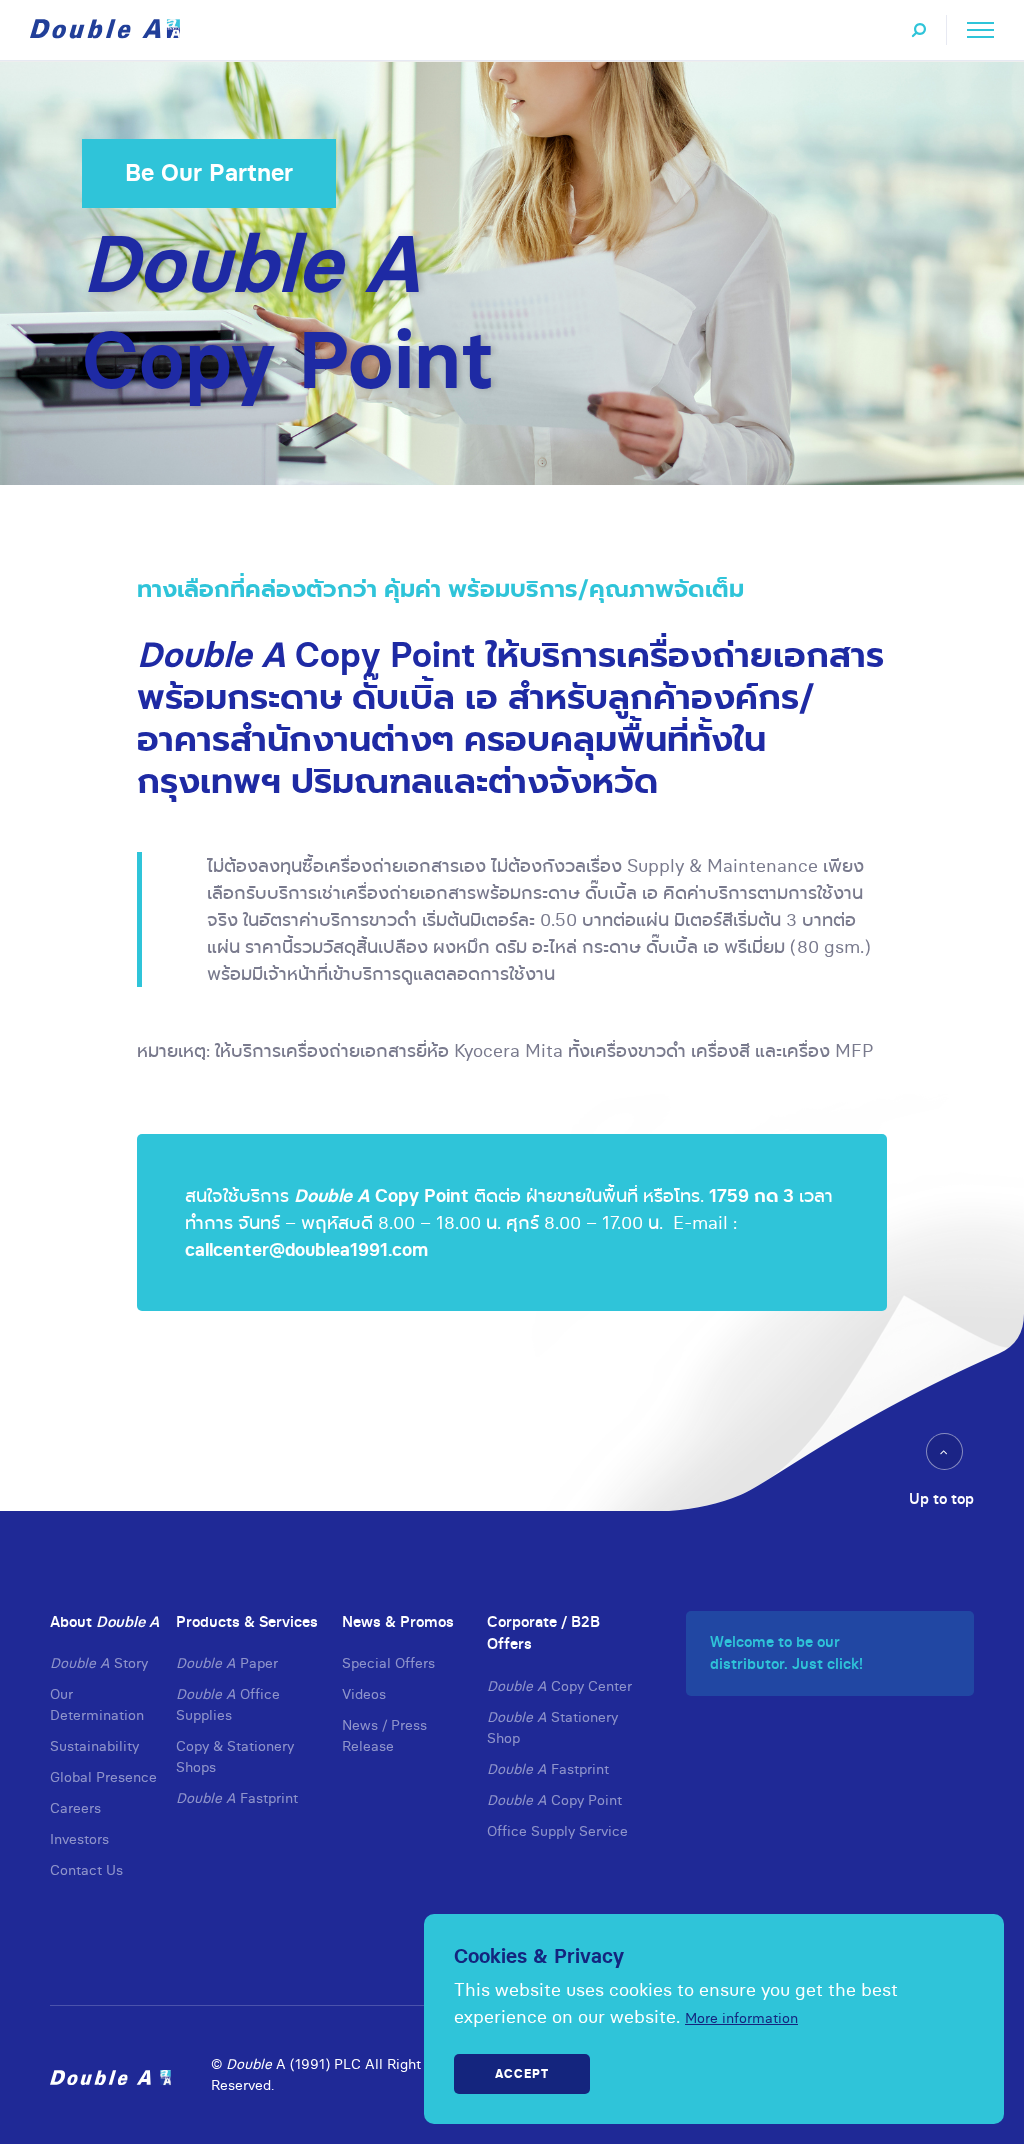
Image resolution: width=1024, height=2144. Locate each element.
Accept (522, 2073)
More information (741, 2018)
